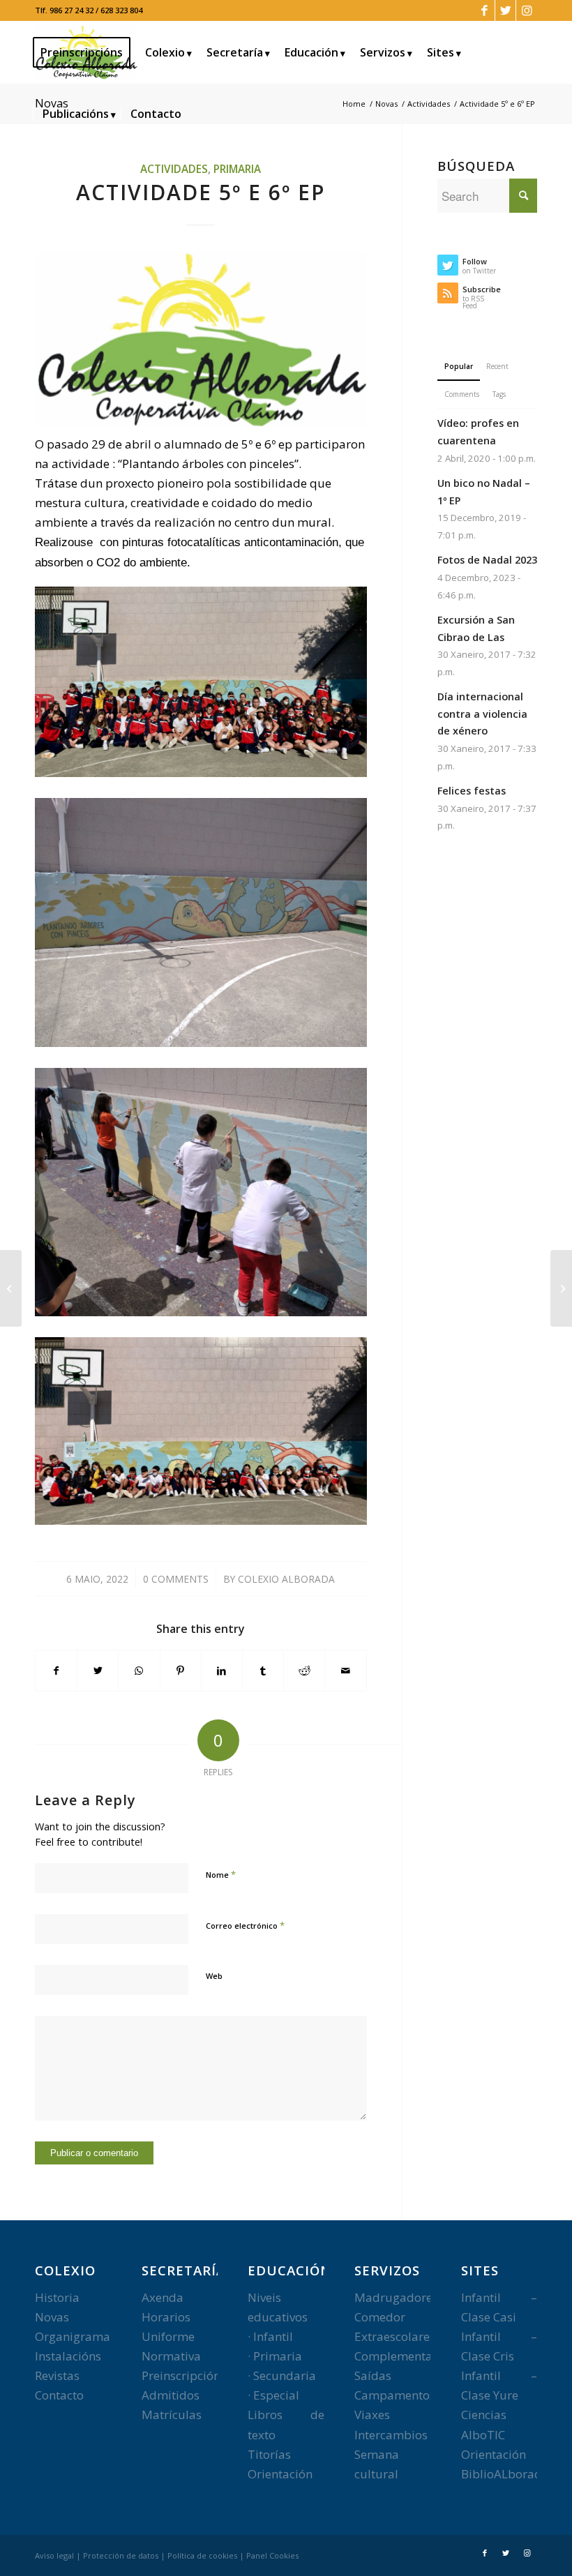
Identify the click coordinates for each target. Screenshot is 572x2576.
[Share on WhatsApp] (139, 1671)
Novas (52, 2317)
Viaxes (372, 2415)
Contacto (59, 2395)
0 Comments (176, 1579)
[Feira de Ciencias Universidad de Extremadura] (11, 1288)
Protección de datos (121, 2555)
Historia (57, 2297)
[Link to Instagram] (527, 10)
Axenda (163, 2297)
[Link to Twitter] (505, 10)
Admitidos (171, 2395)
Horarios (166, 2317)
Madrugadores (396, 2297)
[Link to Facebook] (484, 10)
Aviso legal (54, 2555)
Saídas (373, 2375)
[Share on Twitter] (98, 1671)
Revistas (57, 2375)
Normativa (171, 2356)
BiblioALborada (505, 2474)
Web (214, 1976)
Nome (221, 1874)
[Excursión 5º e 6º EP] (561, 1288)
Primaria (237, 169)
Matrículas (172, 2415)
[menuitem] (86, 52)
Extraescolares (395, 2336)
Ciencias (484, 2415)
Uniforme (168, 2336)
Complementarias (404, 2356)
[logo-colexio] (201, 339)
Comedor (380, 2317)
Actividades (174, 169)
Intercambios (391, 2435)
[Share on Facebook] (56, 1671)
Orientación (280, 2474)
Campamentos (395, 2395)
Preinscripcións (184, 2375)
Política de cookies (202, 2555)
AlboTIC (483, 2435)
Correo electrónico (245, 1925)
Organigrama (73, 2336)
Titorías (269, 2454)
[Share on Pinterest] (181, 1671)
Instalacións (68, 2356)
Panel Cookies (272, 2555)
